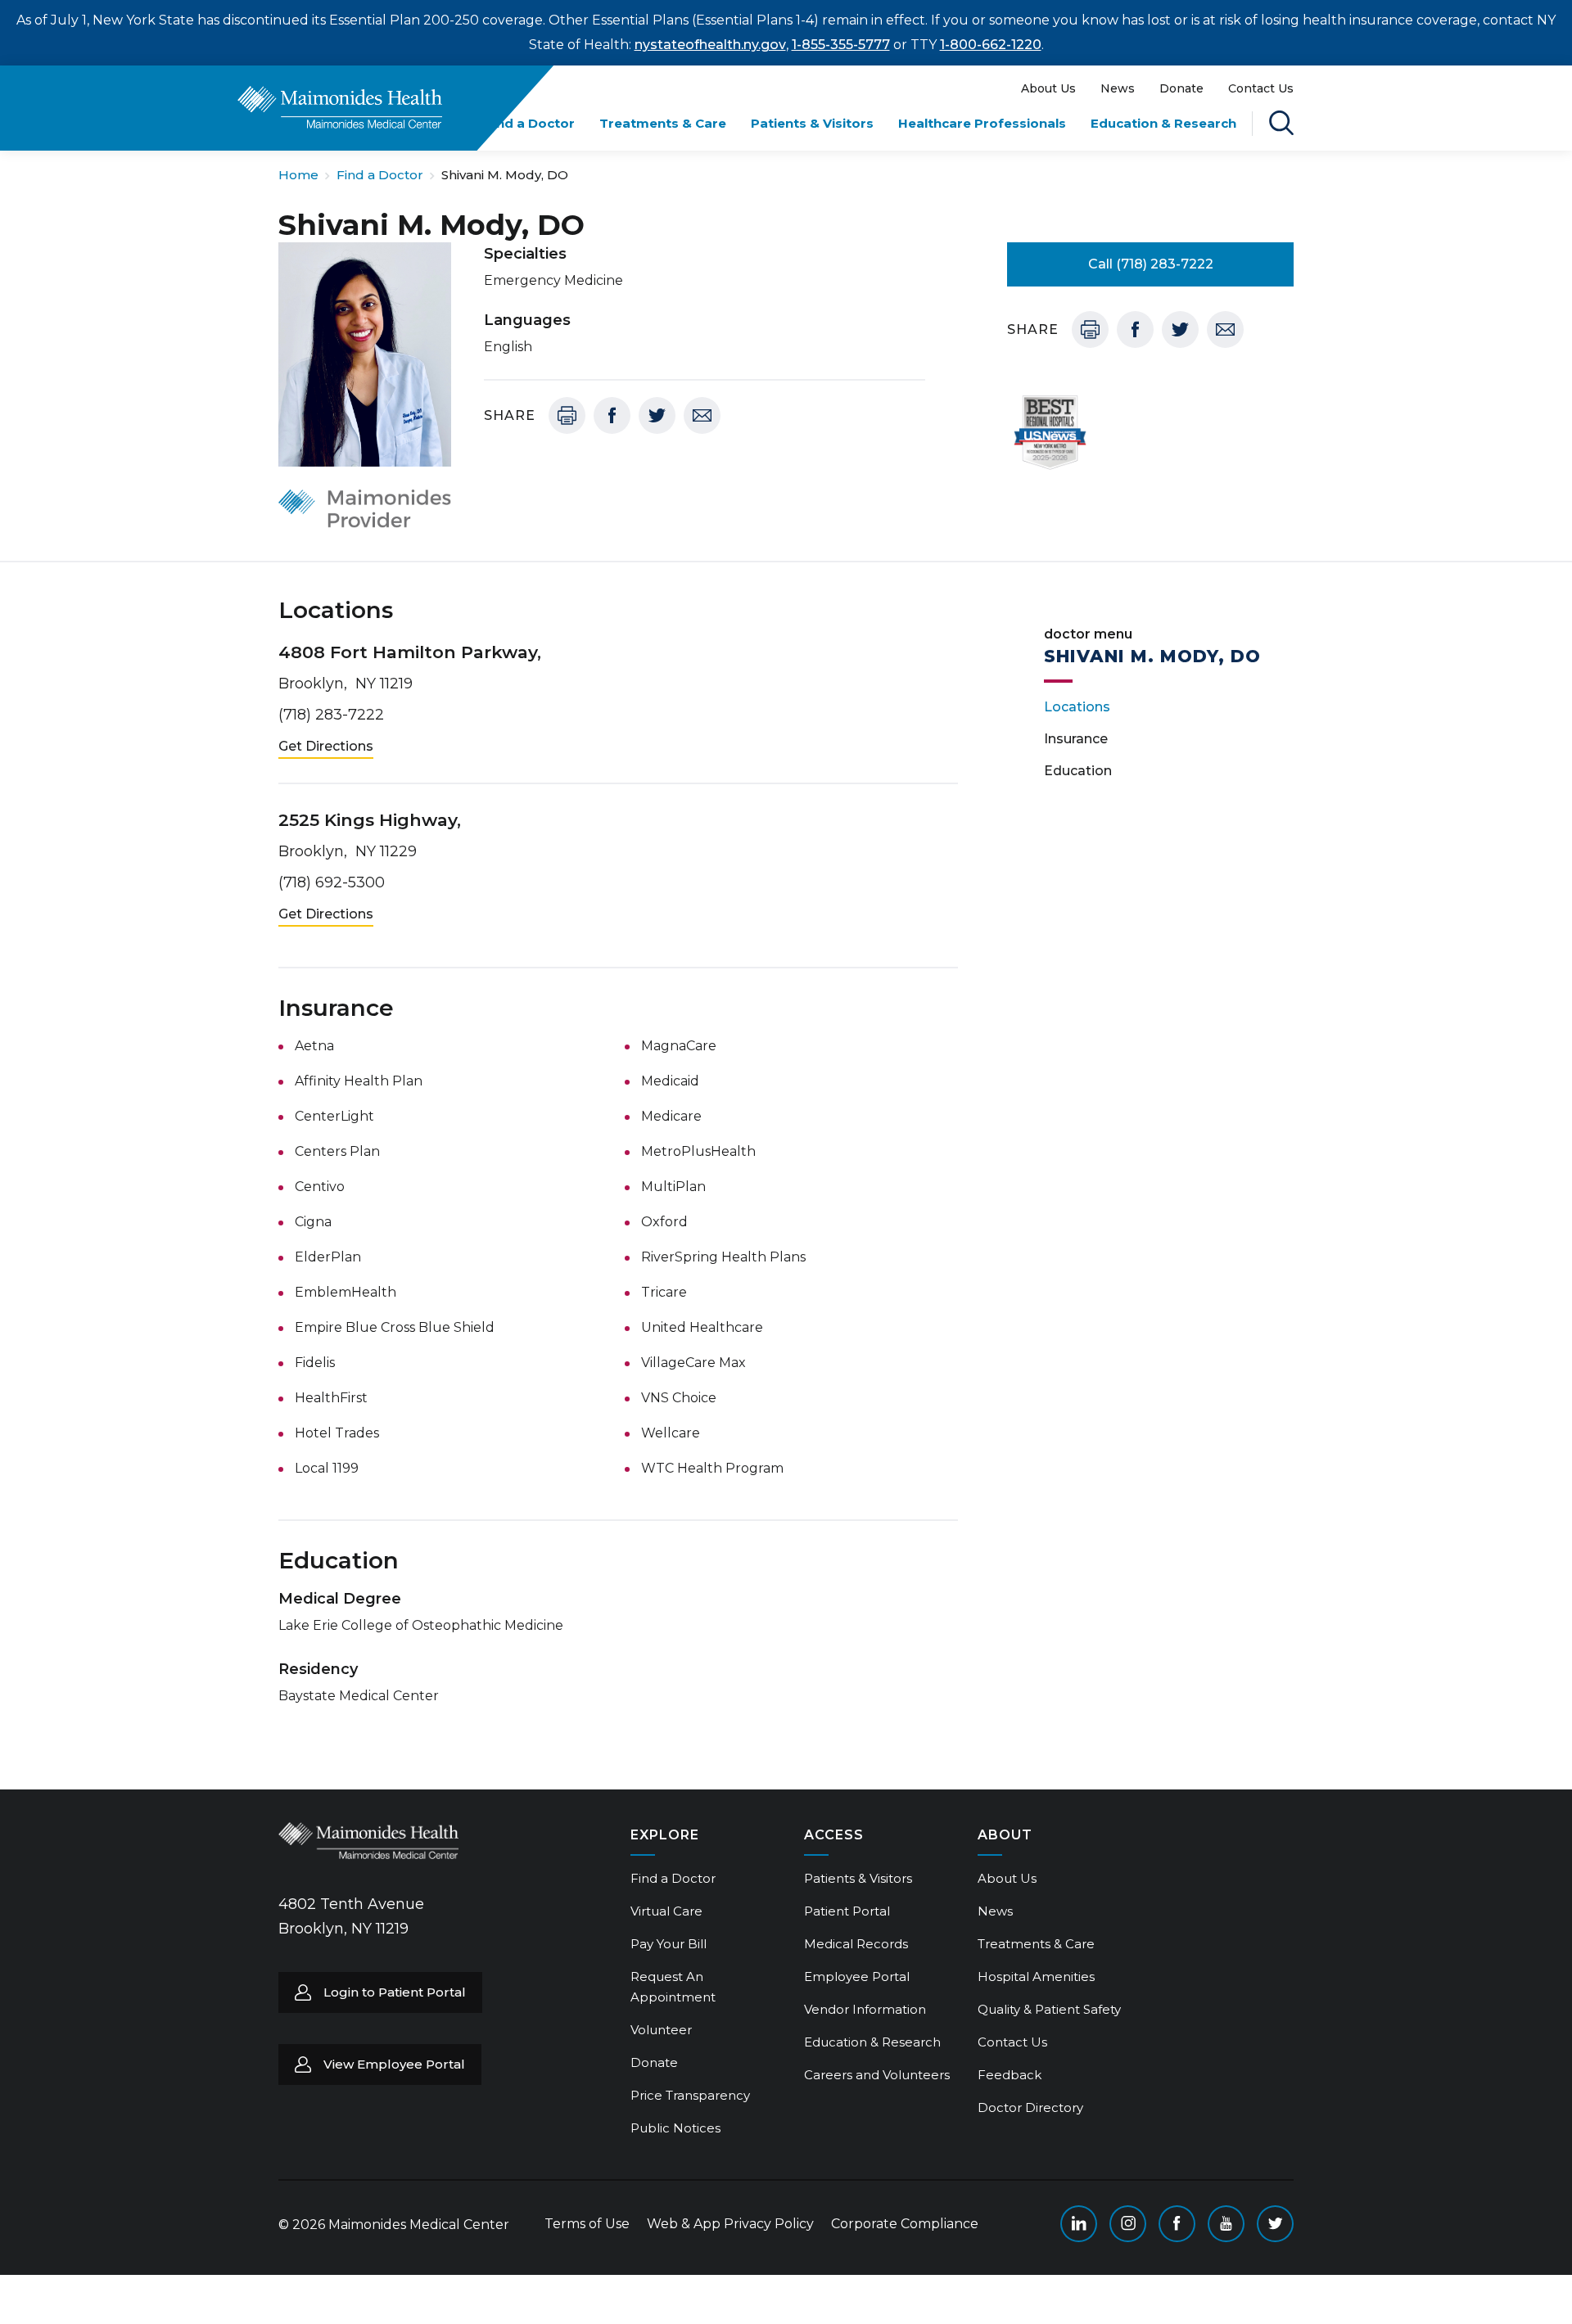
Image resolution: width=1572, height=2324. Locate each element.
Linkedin (1079, 2224)
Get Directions (326, 746)
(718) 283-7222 (331, 715)
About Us (1048, 88)
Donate (1181, 88)
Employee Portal (857, 1977)
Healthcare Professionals (982, 123)
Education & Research (1163, 123)
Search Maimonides (1281, 123)
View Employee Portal (394, 2064)
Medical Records (856, 1944)
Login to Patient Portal (395, 1992)
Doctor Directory (1030, 2107)
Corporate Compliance (905, 2224)
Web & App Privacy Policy (730, 2224)
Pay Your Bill (669, 1944)
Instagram (1128, 2224)
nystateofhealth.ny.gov (710, 45)
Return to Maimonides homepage (340, 107)
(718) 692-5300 (332, 882)
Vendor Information (865, 2009)
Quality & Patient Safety (1049, 2009)
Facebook (612, 415)
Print (567, 415)
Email (702, 415)
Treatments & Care (663, 123)
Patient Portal (847, 1911)
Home (298, 175)
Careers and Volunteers (877, 2075)
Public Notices (675, 2128)
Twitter (657, 415)
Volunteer (661, 2030)
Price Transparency (690, 2095)
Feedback (1010, 2075)
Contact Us (1261, 88)
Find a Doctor (530, 123)
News (1118, 88)
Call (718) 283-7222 (1151, 264)
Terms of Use (587, 2224)
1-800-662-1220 (991, 45)
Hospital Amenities (1036, 1977)
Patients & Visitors (812, 123)
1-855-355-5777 (841, 45)
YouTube (1226, 2224)
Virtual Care (666, 1911)
